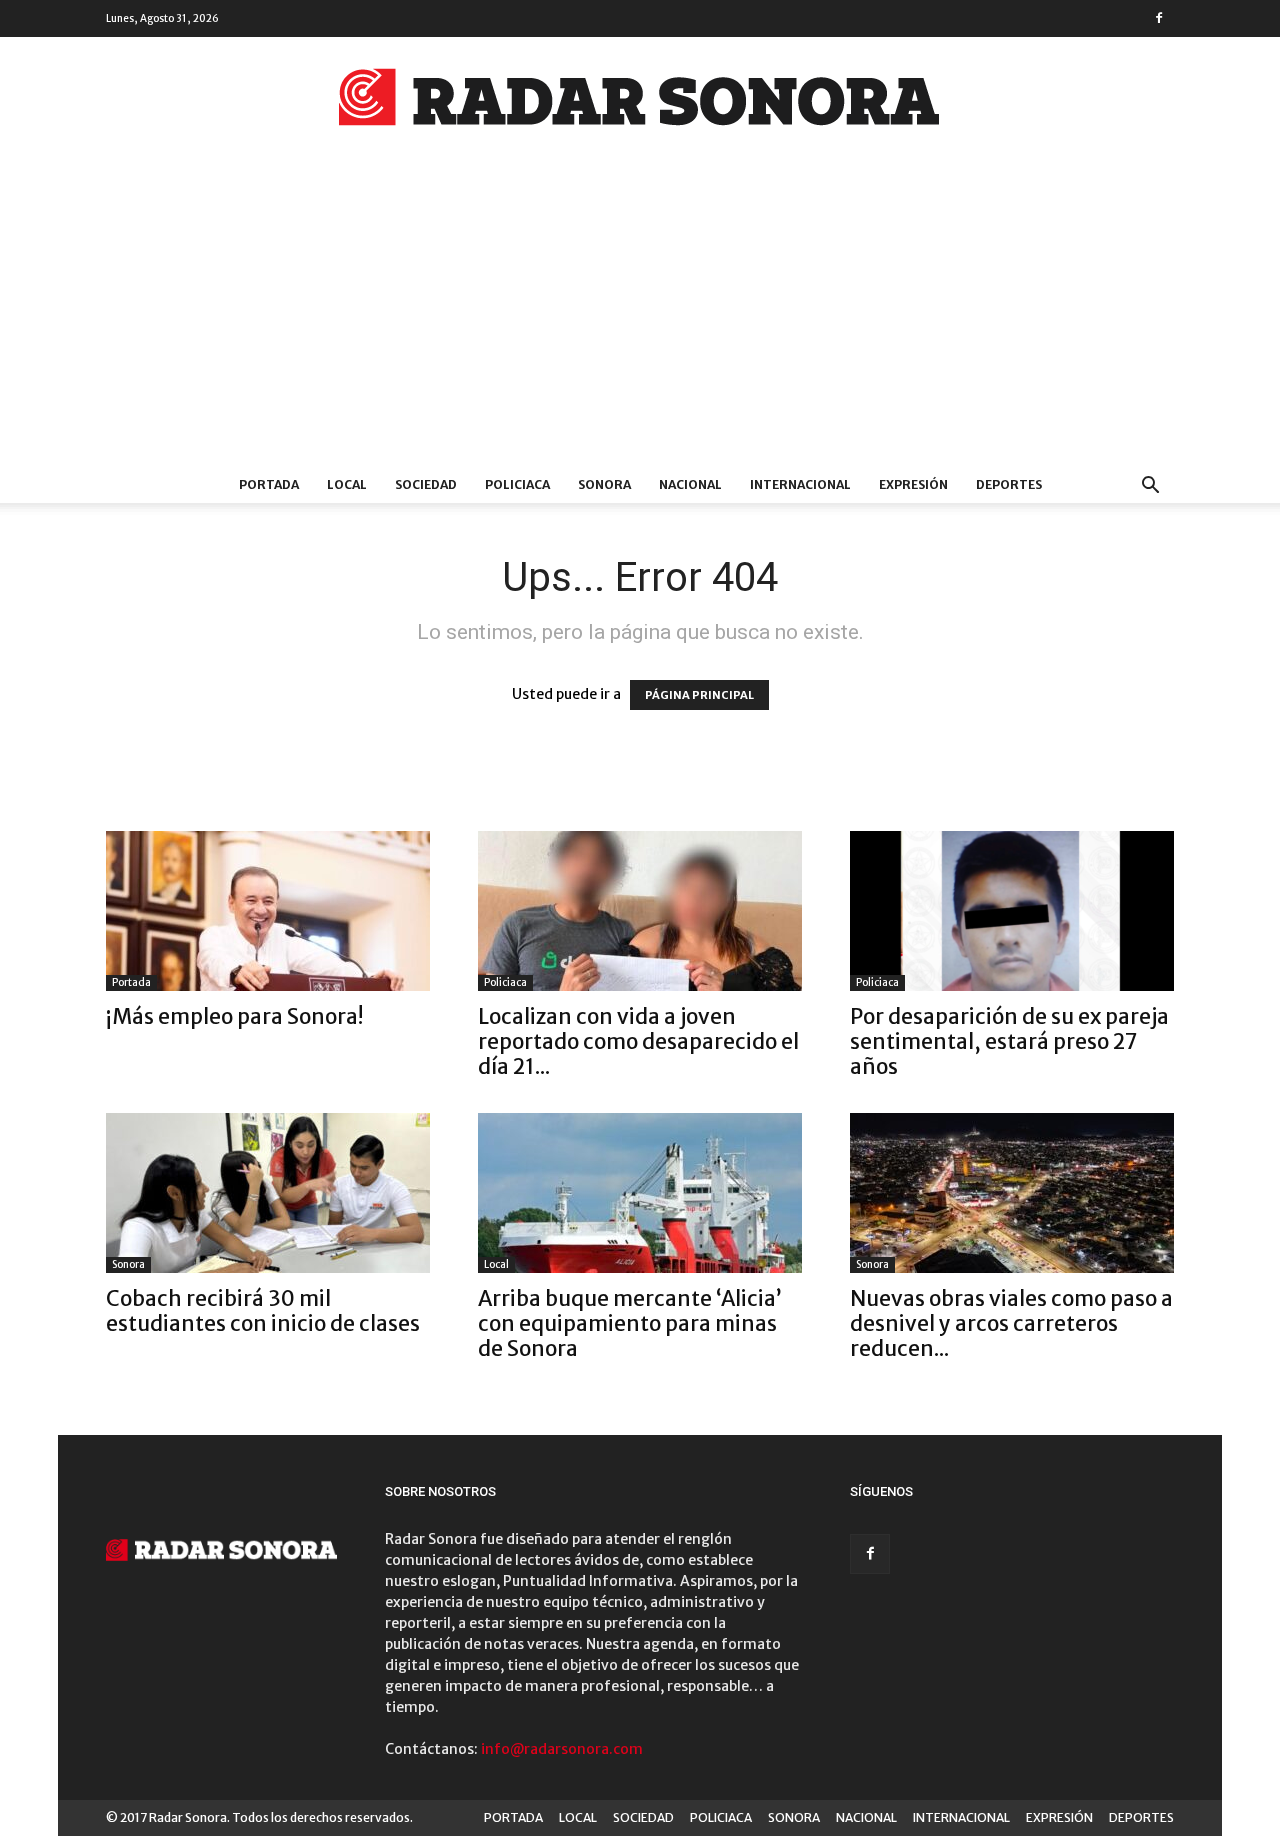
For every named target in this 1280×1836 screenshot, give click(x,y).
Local (496, 1264)
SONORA (604, 484)
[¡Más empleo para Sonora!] (268, 911)
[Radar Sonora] (640, 103)
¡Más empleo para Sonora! (234, 1016)
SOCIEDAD (426, 484)
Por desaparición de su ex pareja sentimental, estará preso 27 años (1009, 1041)
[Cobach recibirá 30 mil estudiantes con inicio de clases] (268, 1193)
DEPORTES (1009, 484)
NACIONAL (690, 484)
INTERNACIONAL (800, 484)
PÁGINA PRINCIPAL (699, 695)
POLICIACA (517, 484)
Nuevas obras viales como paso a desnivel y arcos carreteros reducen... (1011, 1323)
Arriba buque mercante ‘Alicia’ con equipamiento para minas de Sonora (630, 1323)
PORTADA (269, 484)
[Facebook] (1159, 18)
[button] (1150, 487)
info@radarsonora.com (562, 1749)
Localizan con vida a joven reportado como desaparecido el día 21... (638, 1041)
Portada (131, 982)
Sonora (128, 1264)
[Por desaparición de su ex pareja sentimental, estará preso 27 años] (1012, 911)
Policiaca (505, 982)
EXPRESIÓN (913, 484)
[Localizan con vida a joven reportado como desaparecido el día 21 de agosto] (640, 911)
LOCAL (347, 484)
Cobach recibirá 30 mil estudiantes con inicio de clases (263, 1311)
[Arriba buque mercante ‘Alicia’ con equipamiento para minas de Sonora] (640, 1193)
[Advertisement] (640, 317)
